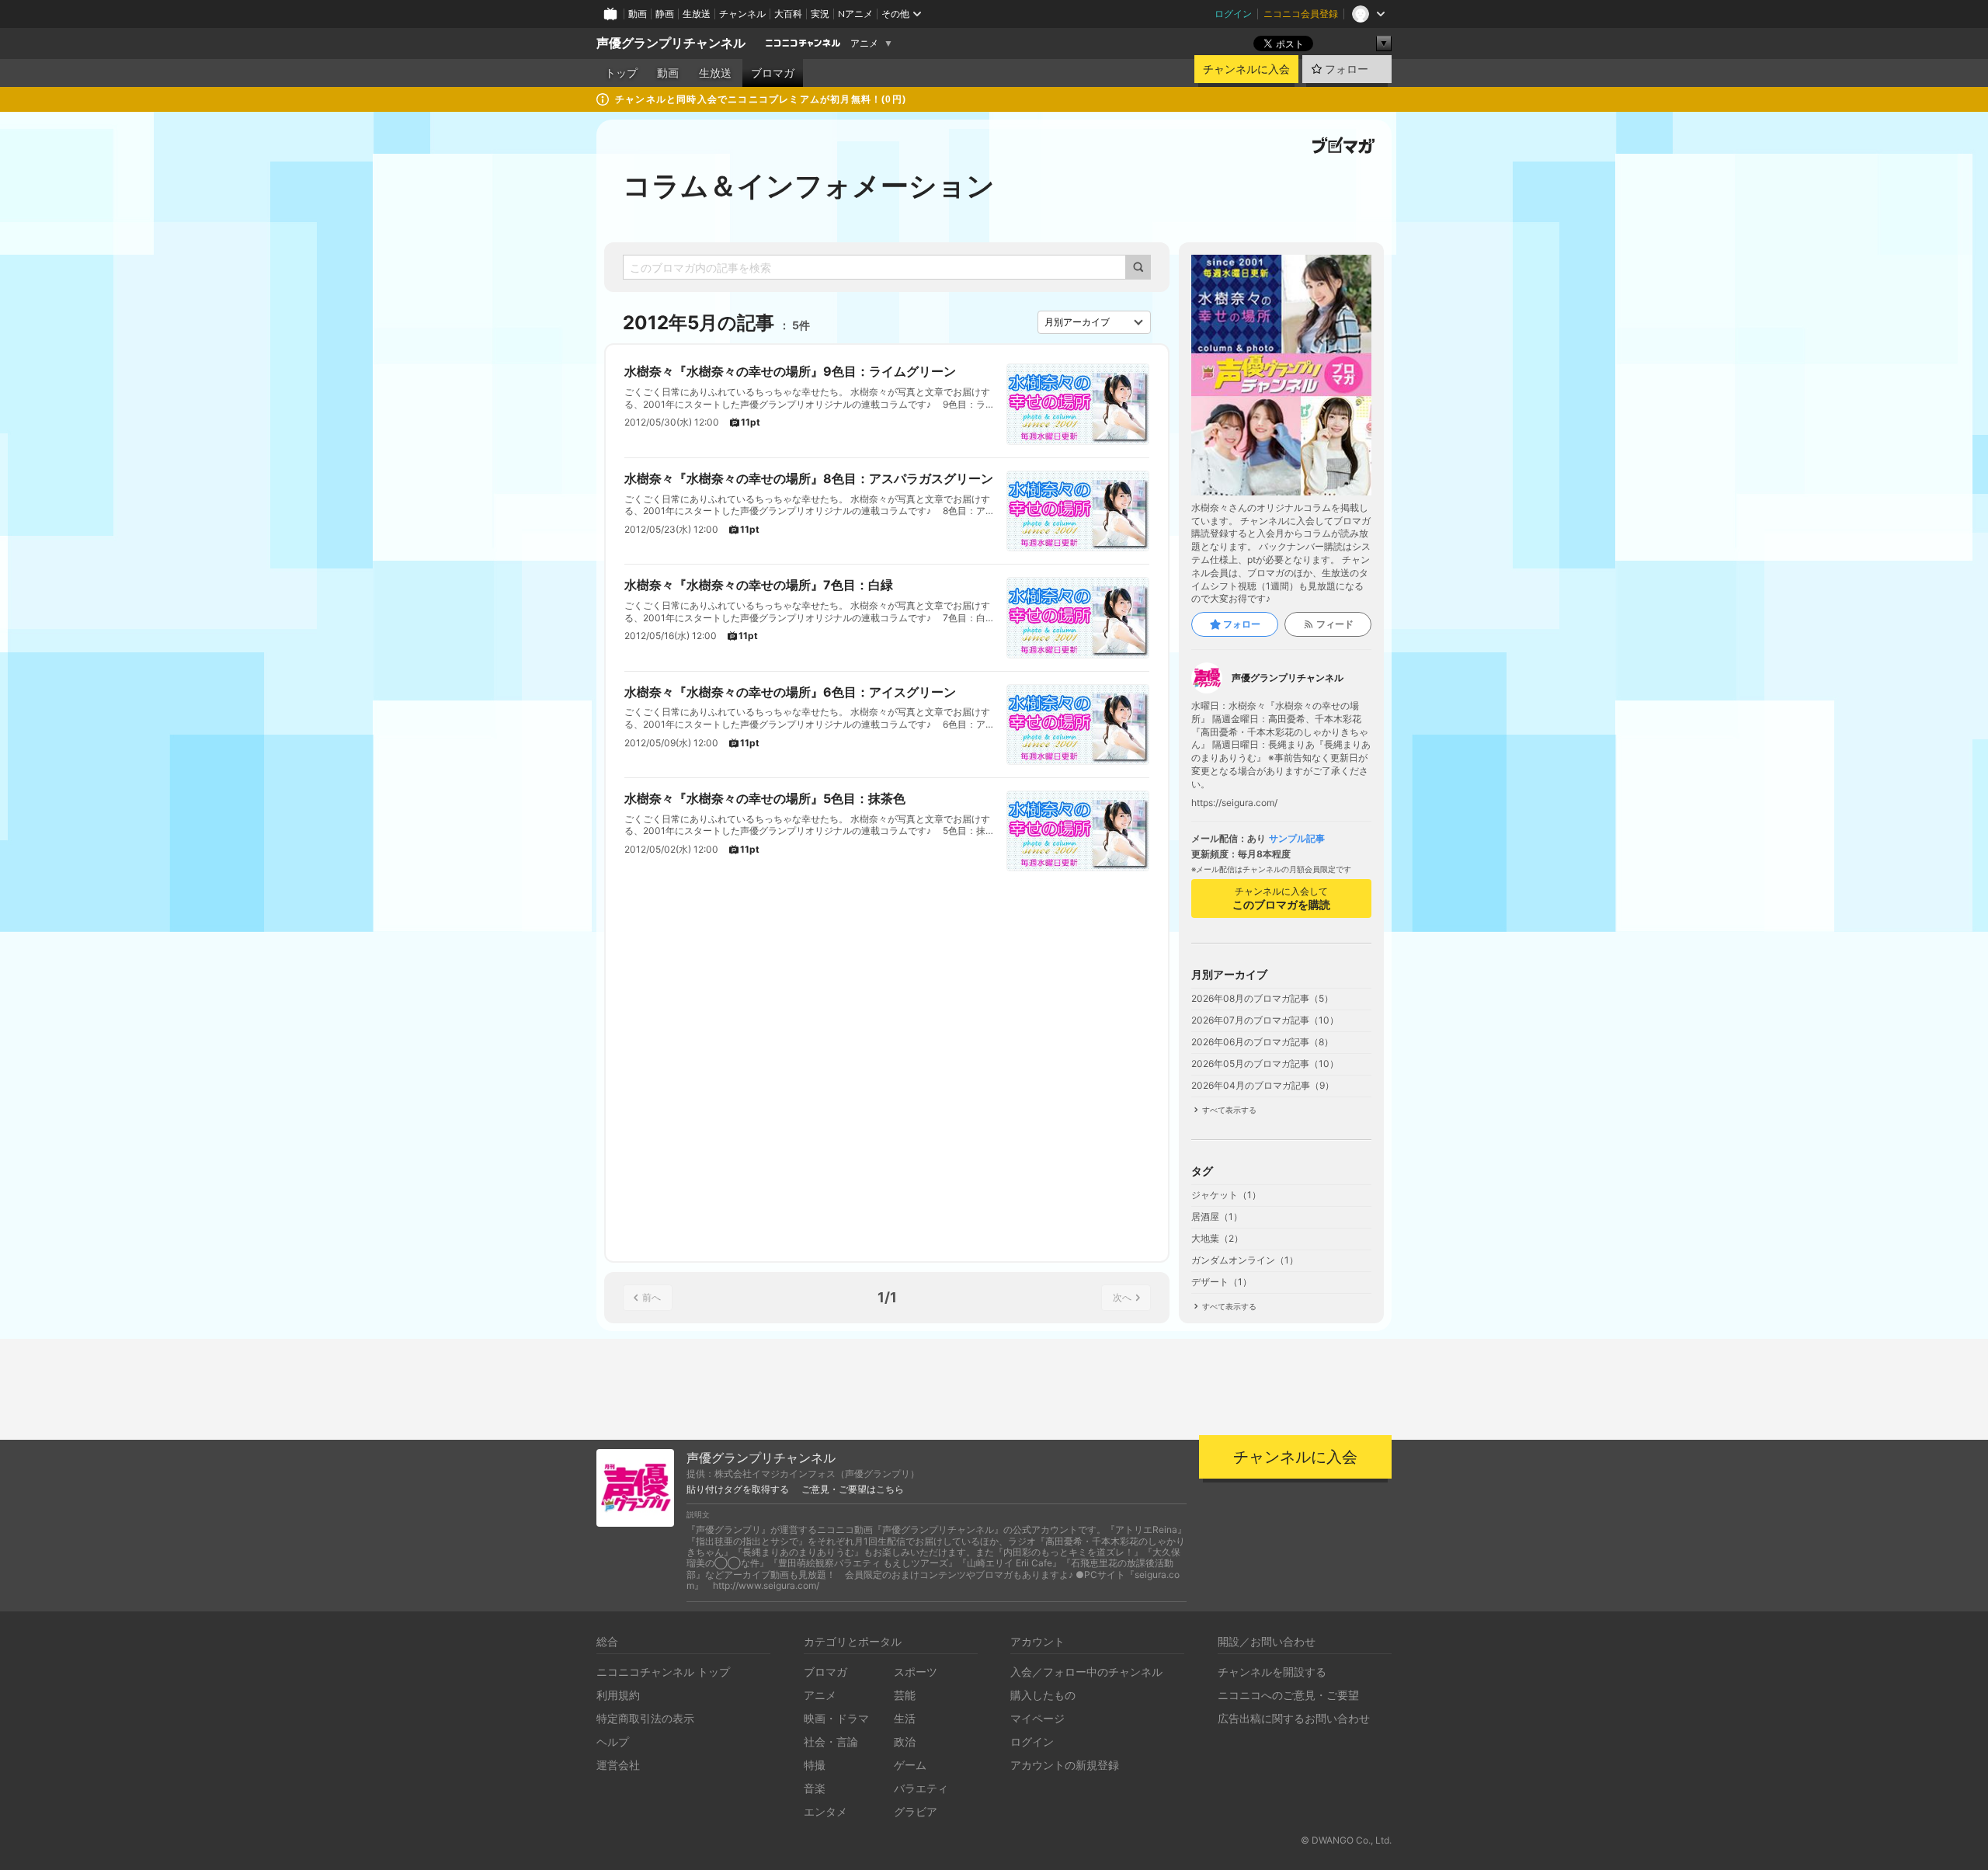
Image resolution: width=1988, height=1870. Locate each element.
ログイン (1233, 14)
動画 (638, 14)
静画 (665, 14)
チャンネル (742, 14)
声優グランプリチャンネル (671, 43)
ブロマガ (773, 73)
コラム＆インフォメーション (809, 186)
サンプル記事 (1297, 839)
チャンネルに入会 (1246, 69)
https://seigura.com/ (1234, 803)
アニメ (864, 43)
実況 (820, 14)
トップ (621, 73)
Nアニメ (855, 14)
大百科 (788, 14)
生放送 (697, 14)
